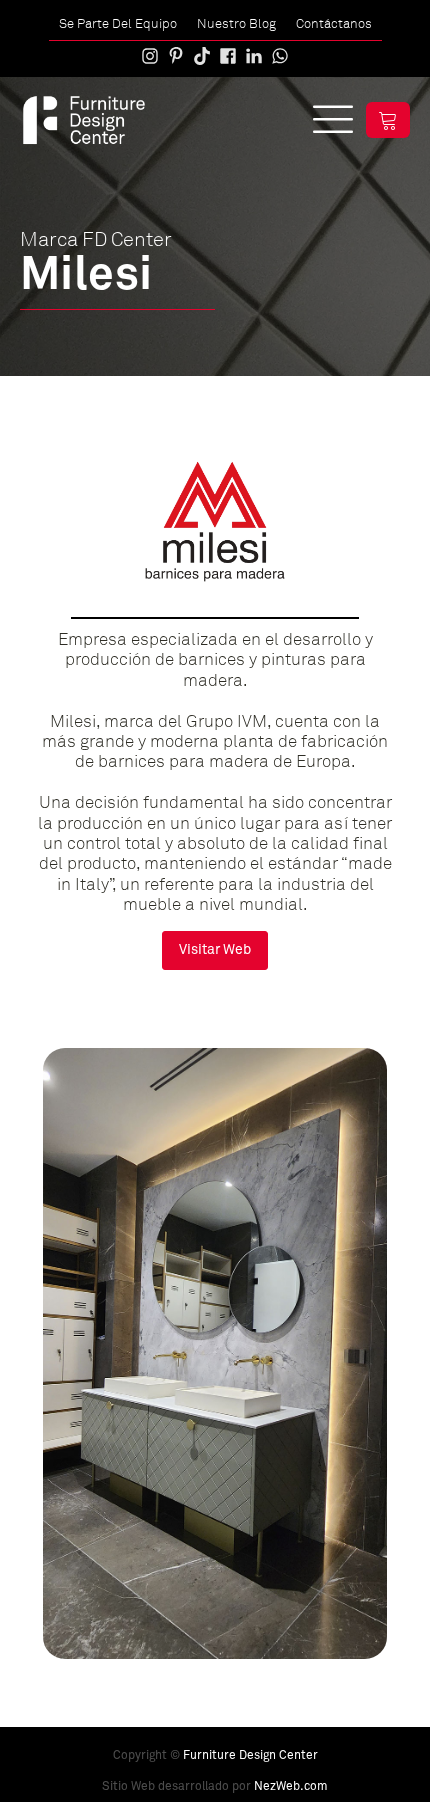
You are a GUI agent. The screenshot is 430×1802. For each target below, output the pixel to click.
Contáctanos (334, 23)
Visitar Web (215, 950)
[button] (388, 120)
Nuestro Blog (236, 23)
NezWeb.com (291, 1787)
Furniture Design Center (250, 1756)
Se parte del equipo (118, 23)
